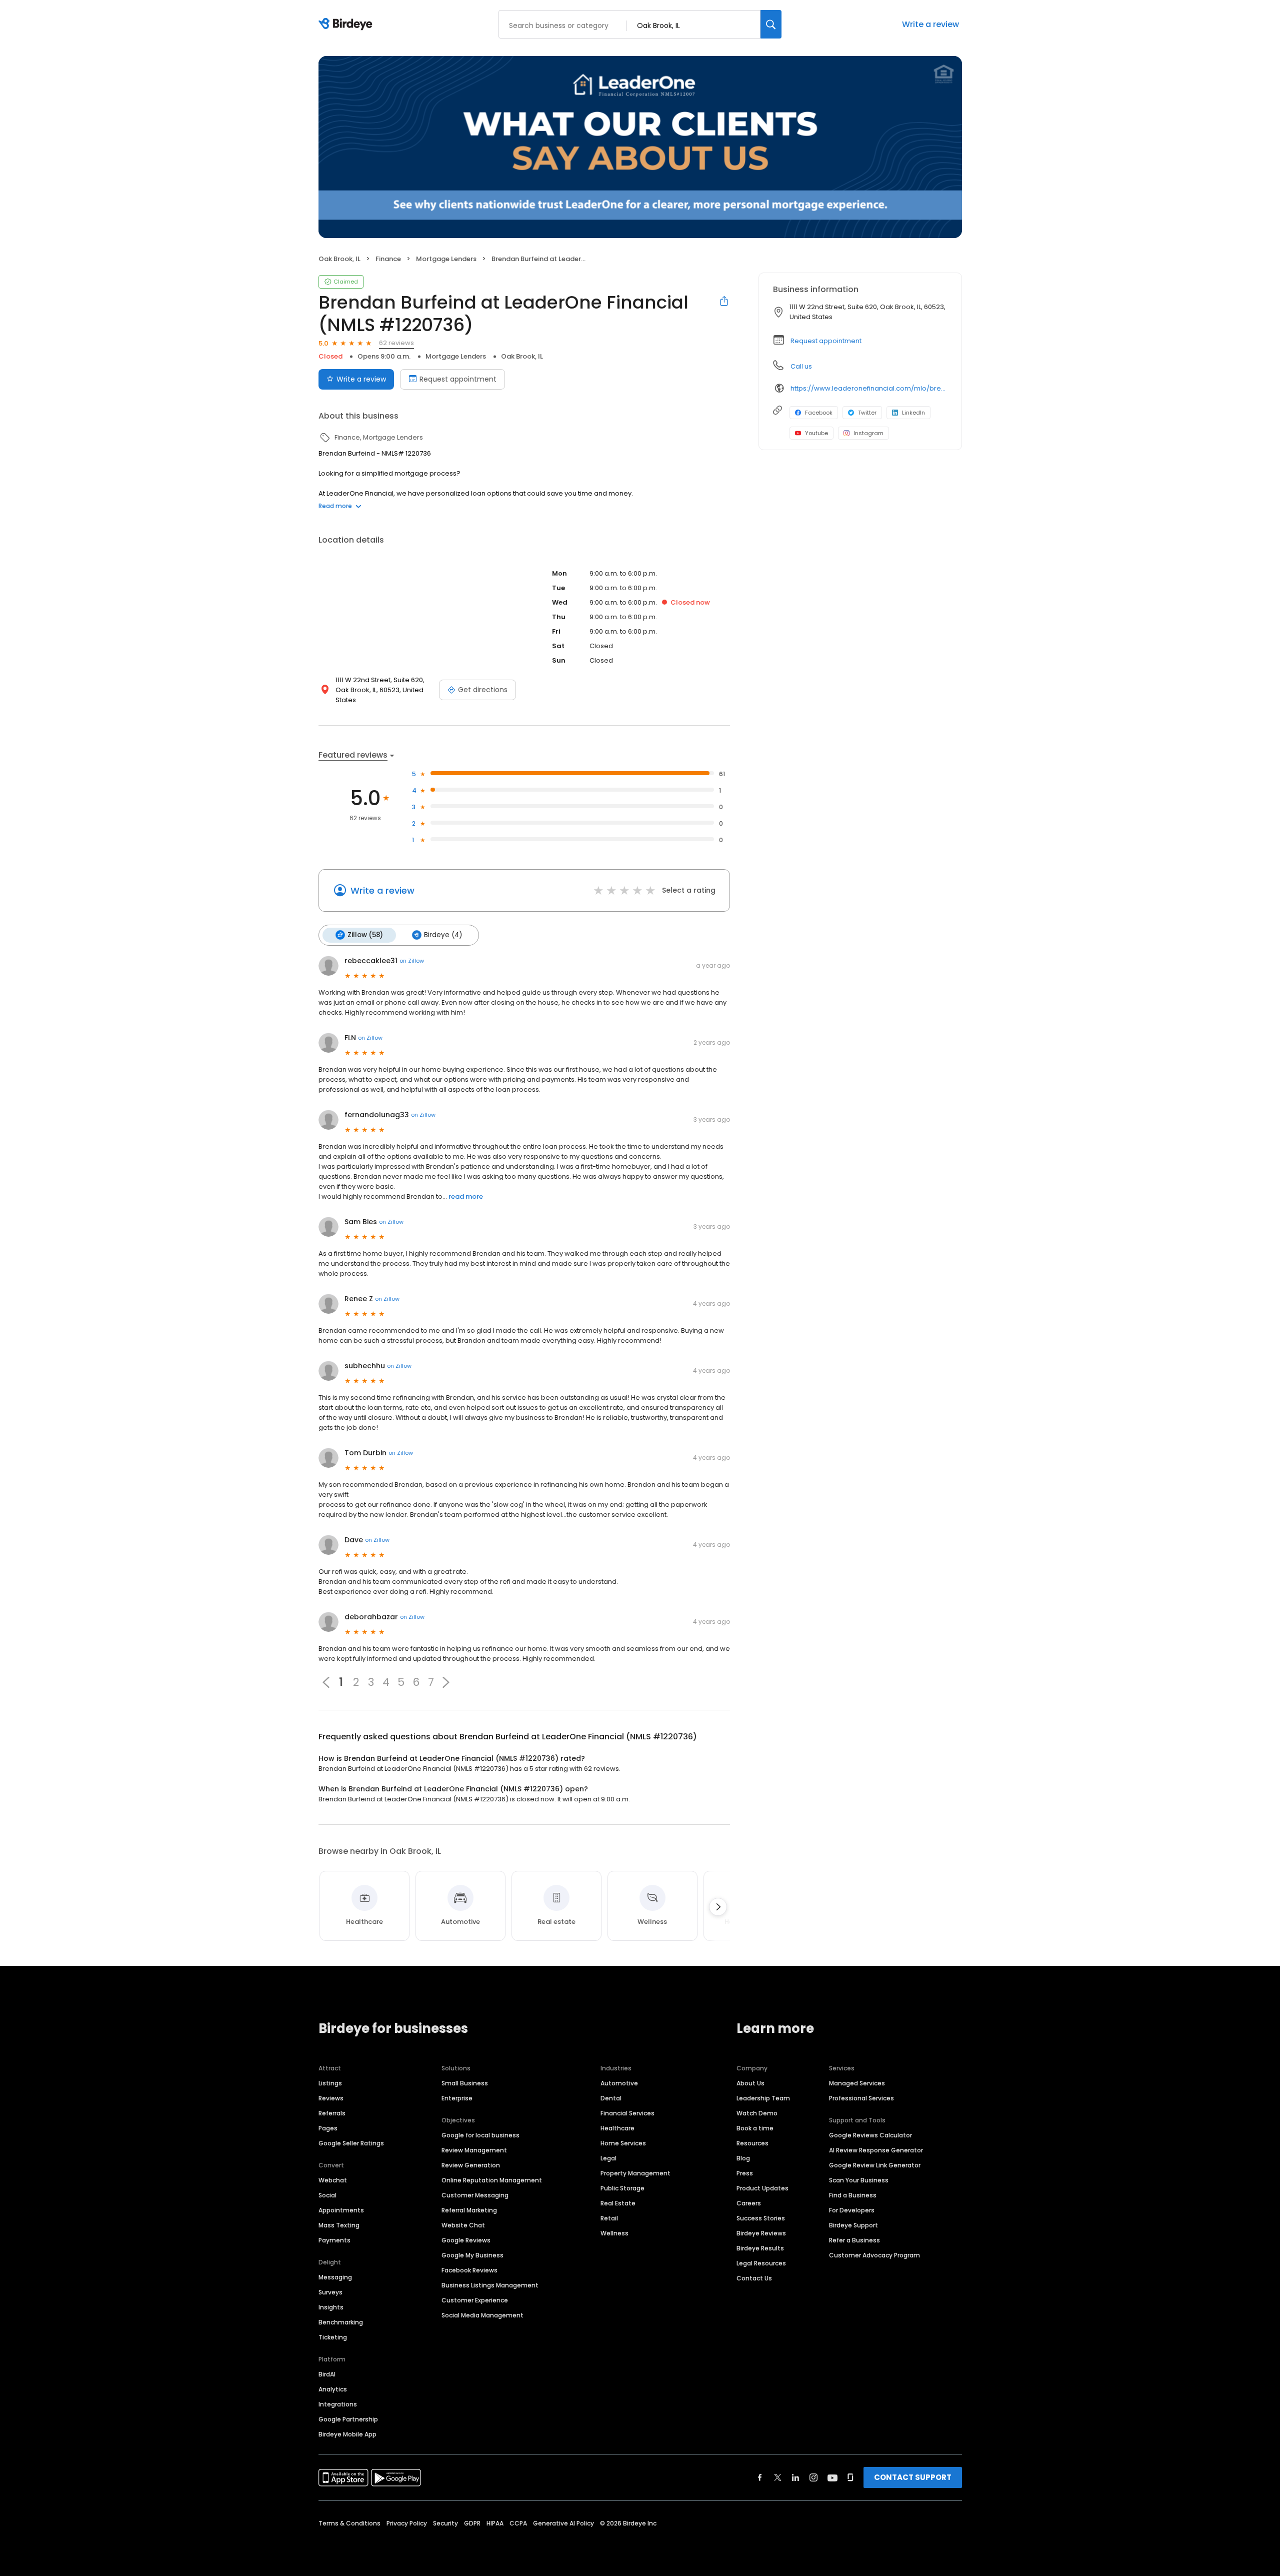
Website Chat (463, 2225)
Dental (611, 2098)
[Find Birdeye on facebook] (760, 2477)
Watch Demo (757, 2113)
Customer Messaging (475, 2195)
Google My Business (472, 2255)
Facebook (819, 413)
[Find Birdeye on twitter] (778, 2477)
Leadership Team (763, 2098)
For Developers (852, 2210)
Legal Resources (761, 2263)
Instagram (868, 433)
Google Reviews (466, 2240)
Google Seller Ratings (351, 2143)
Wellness (614, 2233)
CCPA (518, 2523)
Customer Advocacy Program (874, 2255)
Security (445, 2523)
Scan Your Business (859, 2180)
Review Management (474, 2150)
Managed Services (857, 2083)
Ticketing (333, 2337)
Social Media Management (482, 2315)
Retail (609, 2218)
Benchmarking (341, 2322)
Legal (608, 2158)
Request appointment (458, 379)
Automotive (619, 2083)
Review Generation (471, 2165)
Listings (330, 2083)
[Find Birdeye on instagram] (813, 2477)
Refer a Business (854, 2240)
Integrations (338, 2404)
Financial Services (627, 2113)
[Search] (771, 24)
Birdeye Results (760, 2248)
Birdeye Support (853, 2225)
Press (745, 2173)
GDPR (472, 2523)
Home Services (623, 2143)
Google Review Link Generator (875, 2165)
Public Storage (622, 2188)
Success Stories (761, 2218)
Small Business (465, 2083)
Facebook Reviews (469, 2270)
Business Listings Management (490, 2285)
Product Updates (762, 2188)
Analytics (333, 2389)
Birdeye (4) (443, 935)
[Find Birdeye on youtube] (832, 2477)
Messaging (335, 2277)
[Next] (718, 1907)
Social (327, 2195)
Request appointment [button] (826, 341)
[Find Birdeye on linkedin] (795, 2477)
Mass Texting (339, 2225)
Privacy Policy (407, 2523)
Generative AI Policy (563, 2523)
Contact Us (754, 2278)
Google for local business (480, 2135)
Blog (743, 2158)
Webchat (333, 2180)
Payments (334, 2240)
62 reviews (396, 343)
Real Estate (618, 2203)
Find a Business (853, 2195)
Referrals (332, 2113)
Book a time (755, 2128)
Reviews (331, 2098)
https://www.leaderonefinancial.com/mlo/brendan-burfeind (869, 388)
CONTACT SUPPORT (913, 2477)
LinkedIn (913, 413)
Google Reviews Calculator (870, 2135)
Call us (801, 366)
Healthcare (617, 2128)
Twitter (867, 413)
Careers (749, 2203)
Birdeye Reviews (761, 2233)
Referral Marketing (469, 2210)
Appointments (341, 2210)
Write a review (930, 24)
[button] (446, 1682)
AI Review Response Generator (876, 2150)
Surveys (330, 2292)
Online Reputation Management (492, 2180)
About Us (750, 2083)
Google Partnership (348, 2419)
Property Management (635, 2173)
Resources (752, 2143)
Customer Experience (475, 2300)
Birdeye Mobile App (347, 2434)
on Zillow (412, 961)
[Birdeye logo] (347, 25)
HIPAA (495, 2523)
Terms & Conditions (349, 2523)
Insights (331, 2307)
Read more (335, 506)
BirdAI (327, 2374)
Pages (328, 2128)
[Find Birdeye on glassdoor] (850, 2477)
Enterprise (457, 2098)
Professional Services (861, 2098)
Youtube (816, 433)
